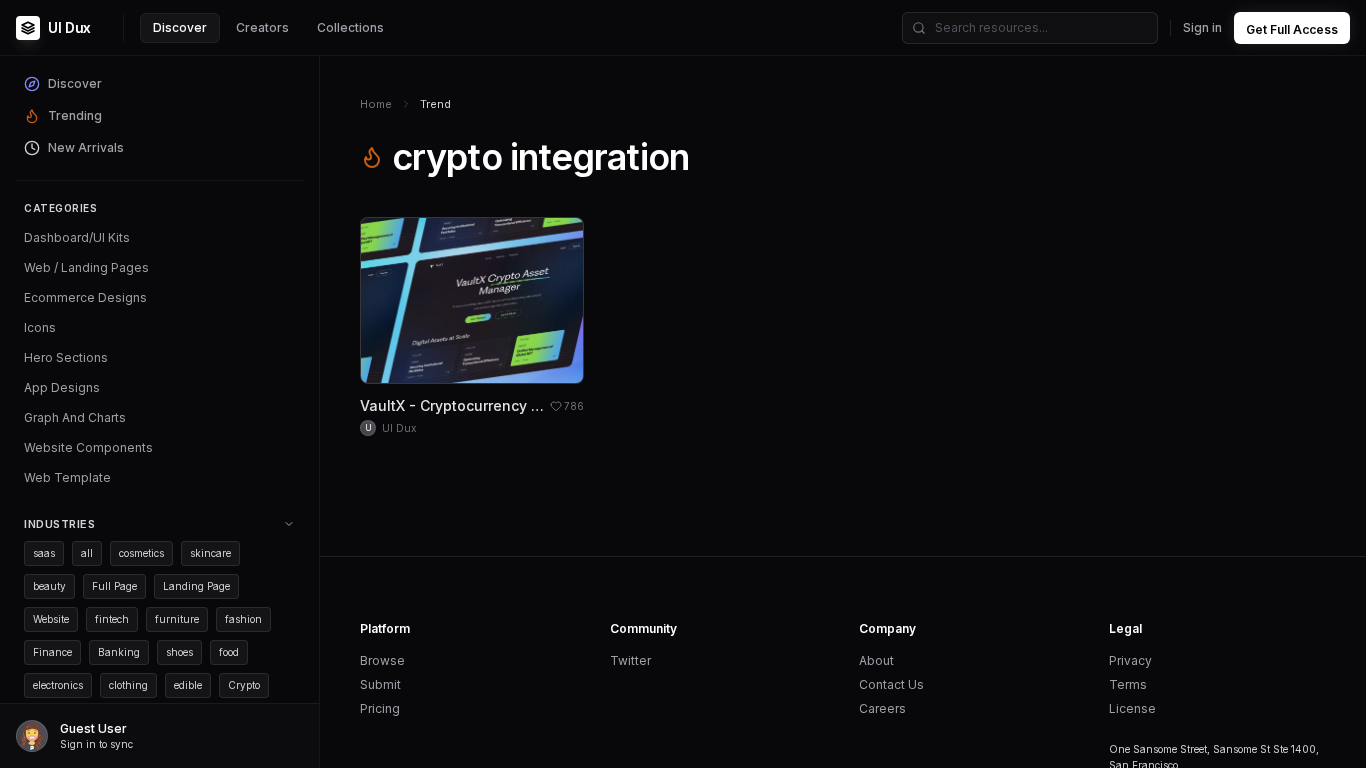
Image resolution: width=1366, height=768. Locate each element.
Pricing (380, 708)
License (1132, 708)
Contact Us (891, 684)
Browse (382, 660)
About (876, 660)
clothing (128, 685)
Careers (882, 708)
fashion (243, 619)
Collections (350, 27)
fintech (112, 619)
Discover (180, 27)
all (87, 553)
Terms (1128, 684)
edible (188, 685)
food (229, 652)
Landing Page (196, 586)
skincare (210, 553)
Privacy (1130, 660)
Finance (52, 652)
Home (376, 104)
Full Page (114, 586)
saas (44, 553)
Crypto (244, 685)
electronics (58, 685)
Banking (119, 652)
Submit (380, 684)
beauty (49, 586)
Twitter (630, 660)
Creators (262, 27)
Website (51, 619)
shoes (179, 652)
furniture (177, 619)
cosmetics (141, 553)
